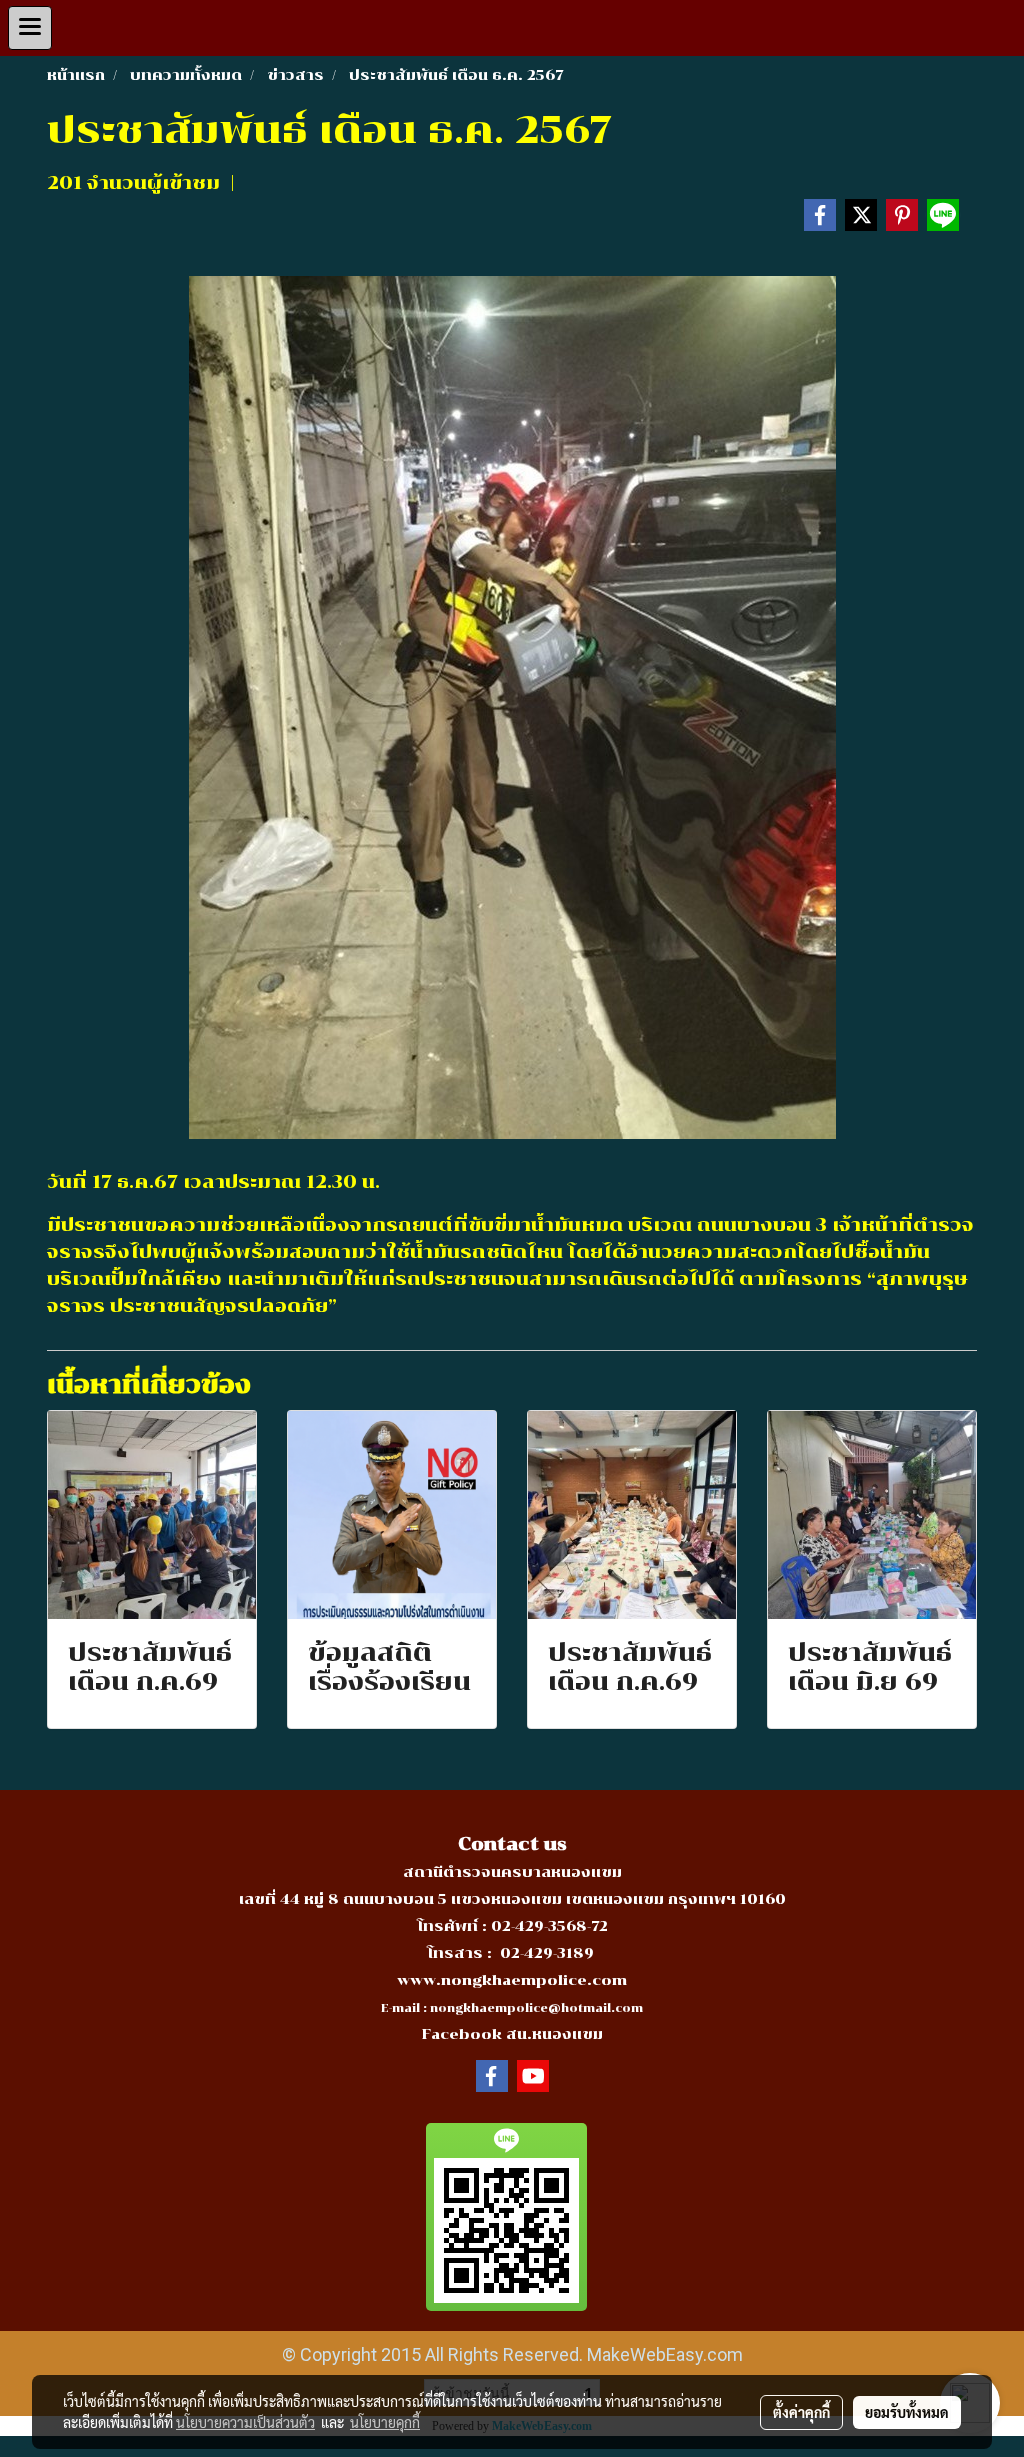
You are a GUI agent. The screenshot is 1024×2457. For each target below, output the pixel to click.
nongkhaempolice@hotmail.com (536, 2008)
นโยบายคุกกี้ (385, 2422)
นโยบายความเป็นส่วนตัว (245, 2422)
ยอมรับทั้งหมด (907, 2412)
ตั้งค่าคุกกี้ (801, 2412)
